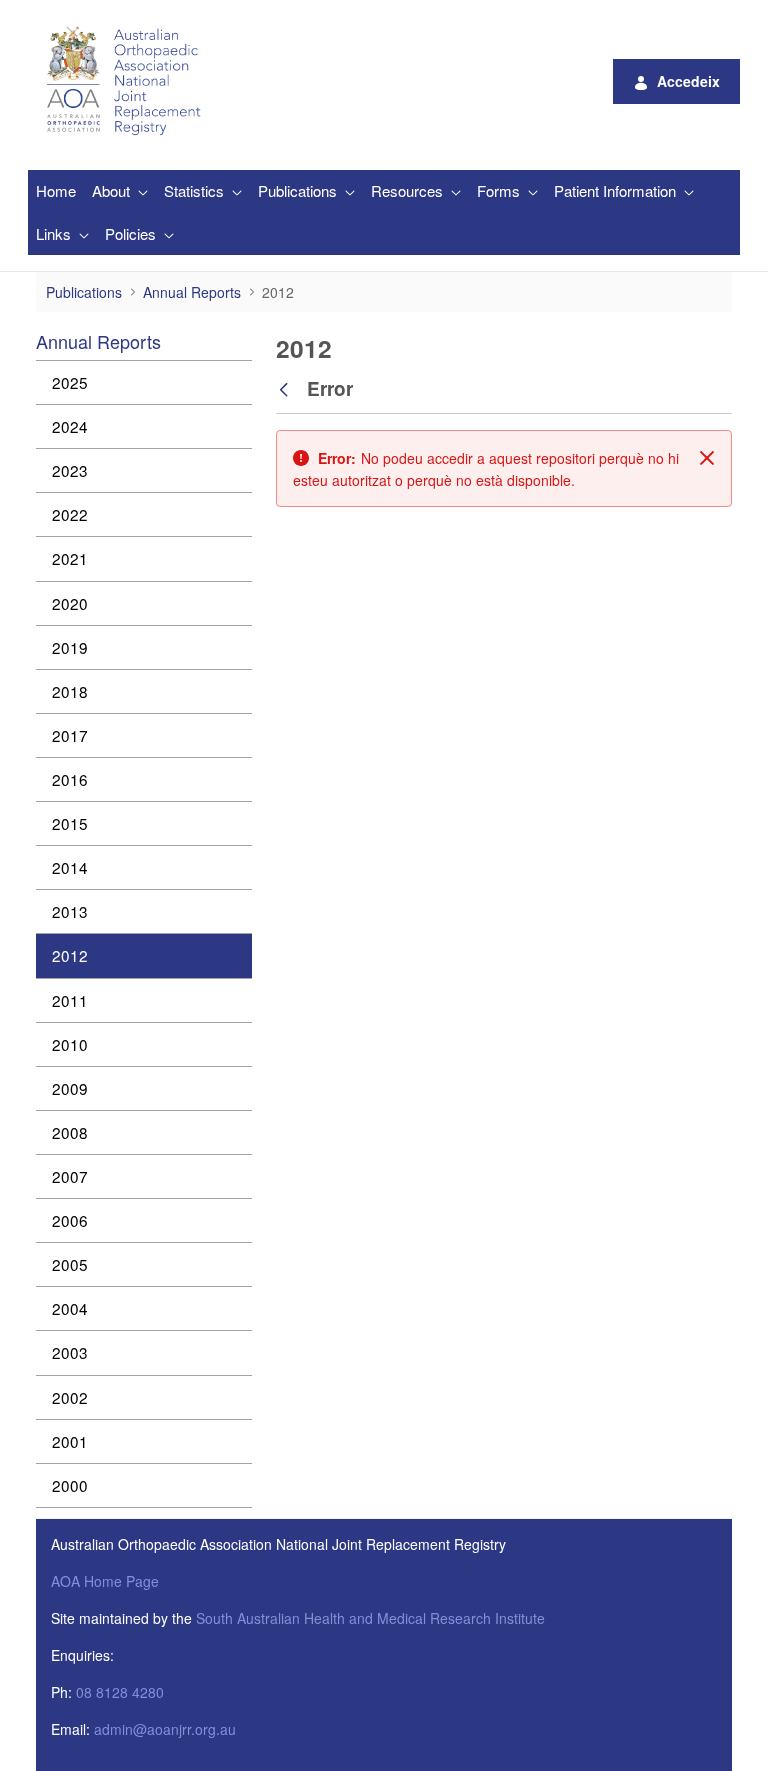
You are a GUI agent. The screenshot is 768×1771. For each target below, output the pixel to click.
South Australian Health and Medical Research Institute (370, 1618)
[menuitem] (56, 191)
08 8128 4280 (120, 1692)
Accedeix (688, 81)
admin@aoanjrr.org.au (165, 1729)
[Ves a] (127, 81)
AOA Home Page (105, 1581)
